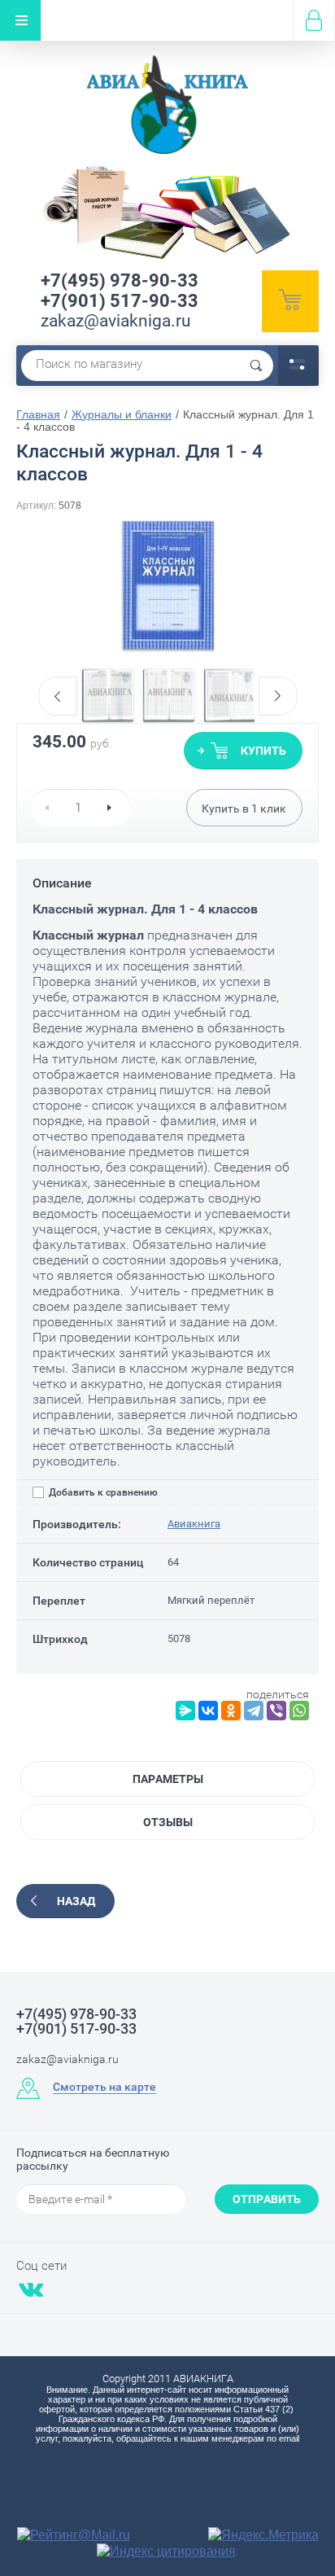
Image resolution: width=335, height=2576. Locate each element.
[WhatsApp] (299, 1711)
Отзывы (168, 1822)
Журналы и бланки (122, 414)
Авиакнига (194, 1524)
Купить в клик (244, 808)
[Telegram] (254, 1711)
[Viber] (276, 1711)
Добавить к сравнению (102, 1492)
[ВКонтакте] (208, 1711)
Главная (38, 414)
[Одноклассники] (231, 1711)
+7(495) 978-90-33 (120, 280)
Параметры (168, 1779)
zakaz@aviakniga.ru (116, 321)
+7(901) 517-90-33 (120, 301)
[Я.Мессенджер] (185, 1711)
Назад (76, 1901)
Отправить (267, 2199)
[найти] (256, 366)
